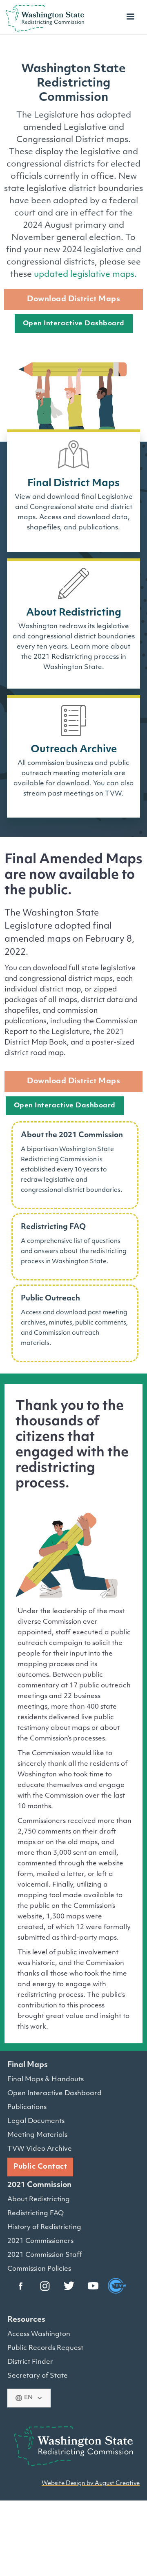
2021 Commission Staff (45, 2255)
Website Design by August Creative (91, 2484)
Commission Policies (39, 2269)
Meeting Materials (37, 2135)
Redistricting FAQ (36, 2214)
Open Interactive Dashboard (74, 324)
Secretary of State (38, 2376)
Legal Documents (36, 2121)
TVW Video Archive (40, 2149)
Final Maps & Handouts (46, 2080)
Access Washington (39, 2334)
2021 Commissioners (40, 2241)
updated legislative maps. (85, 275)
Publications (27, 2107)
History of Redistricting (44, 2227)
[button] (130, 18)
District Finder (30, 2362)
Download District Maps (73, 300)
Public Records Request (45, 2348)
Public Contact (40, 2167)
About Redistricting (39, 2200)
